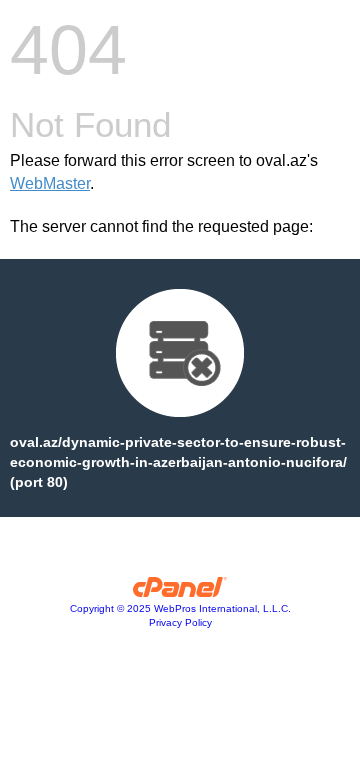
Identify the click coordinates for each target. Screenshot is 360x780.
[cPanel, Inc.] (180, 592)
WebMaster (50, 183)
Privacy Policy (180, 622)
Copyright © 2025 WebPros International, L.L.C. (180, 608)
